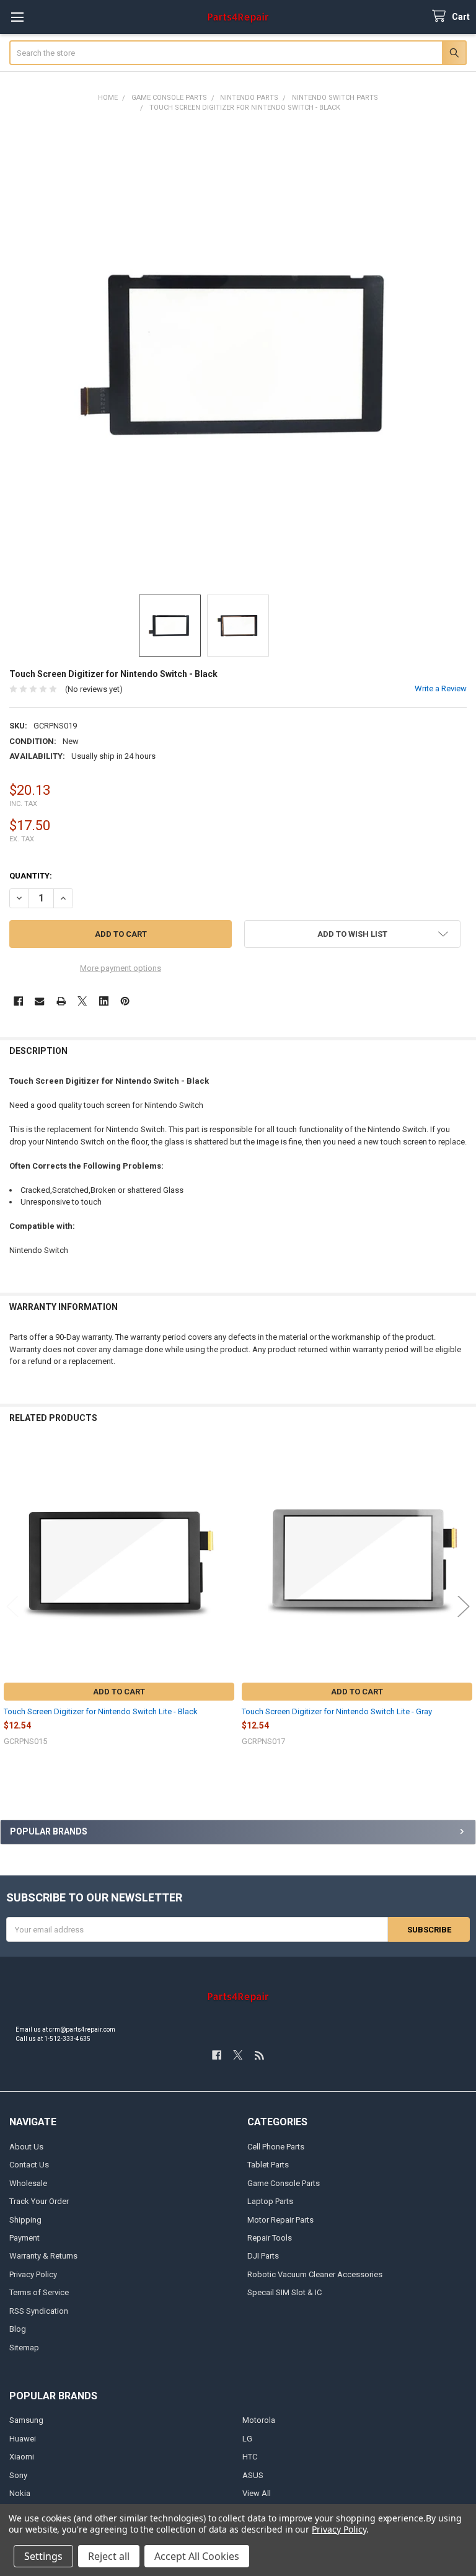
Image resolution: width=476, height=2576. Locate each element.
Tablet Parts (268, 2165)
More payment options (121, 968)
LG (247, 2439)
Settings (43, 2556)
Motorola (259, 2420)
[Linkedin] (104, 1001)
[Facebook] (18, 1001)
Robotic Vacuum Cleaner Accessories (315, 2274)
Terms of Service (39, 2292)
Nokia (20, 2493)
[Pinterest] (125, 1001)
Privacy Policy (33, 2274)
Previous (12, 1607)
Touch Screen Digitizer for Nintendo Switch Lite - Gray (337, 1711)
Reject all (109, 2556)
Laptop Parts (270, 2201)
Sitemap (24, 2348)
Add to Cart (119, 1692)
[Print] (61, 1001)
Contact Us (29, 2165)
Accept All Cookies (197, 2556)
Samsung (26, 2420)
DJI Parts (263, 2256)
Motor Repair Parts (280, 2220)
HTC (250, 2457)
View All (257, 2493)
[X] (82, 1001)
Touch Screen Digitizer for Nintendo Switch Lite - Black (101, 1711)
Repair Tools (270, 2238)
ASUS (253, 2475)
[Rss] (259, 2055)
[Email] (39, 1001)
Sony (18, 2475)
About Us (26, 2147)
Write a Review (441, 688)
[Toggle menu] (17, 17)
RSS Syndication (39, 2311)
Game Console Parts (284, 2183)
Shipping (25, 2220)
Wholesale (28, 2183)
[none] (238, 354)
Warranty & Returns (43, 2256)
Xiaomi (22, 2457)
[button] (352, 934)
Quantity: (31, 876)
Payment (24, 2238)
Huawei (23, 2439)
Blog (18, 2329)
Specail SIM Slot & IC (284, 2292)
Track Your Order (39, 2201)
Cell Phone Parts (276, 2147)
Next (464, 1607)
